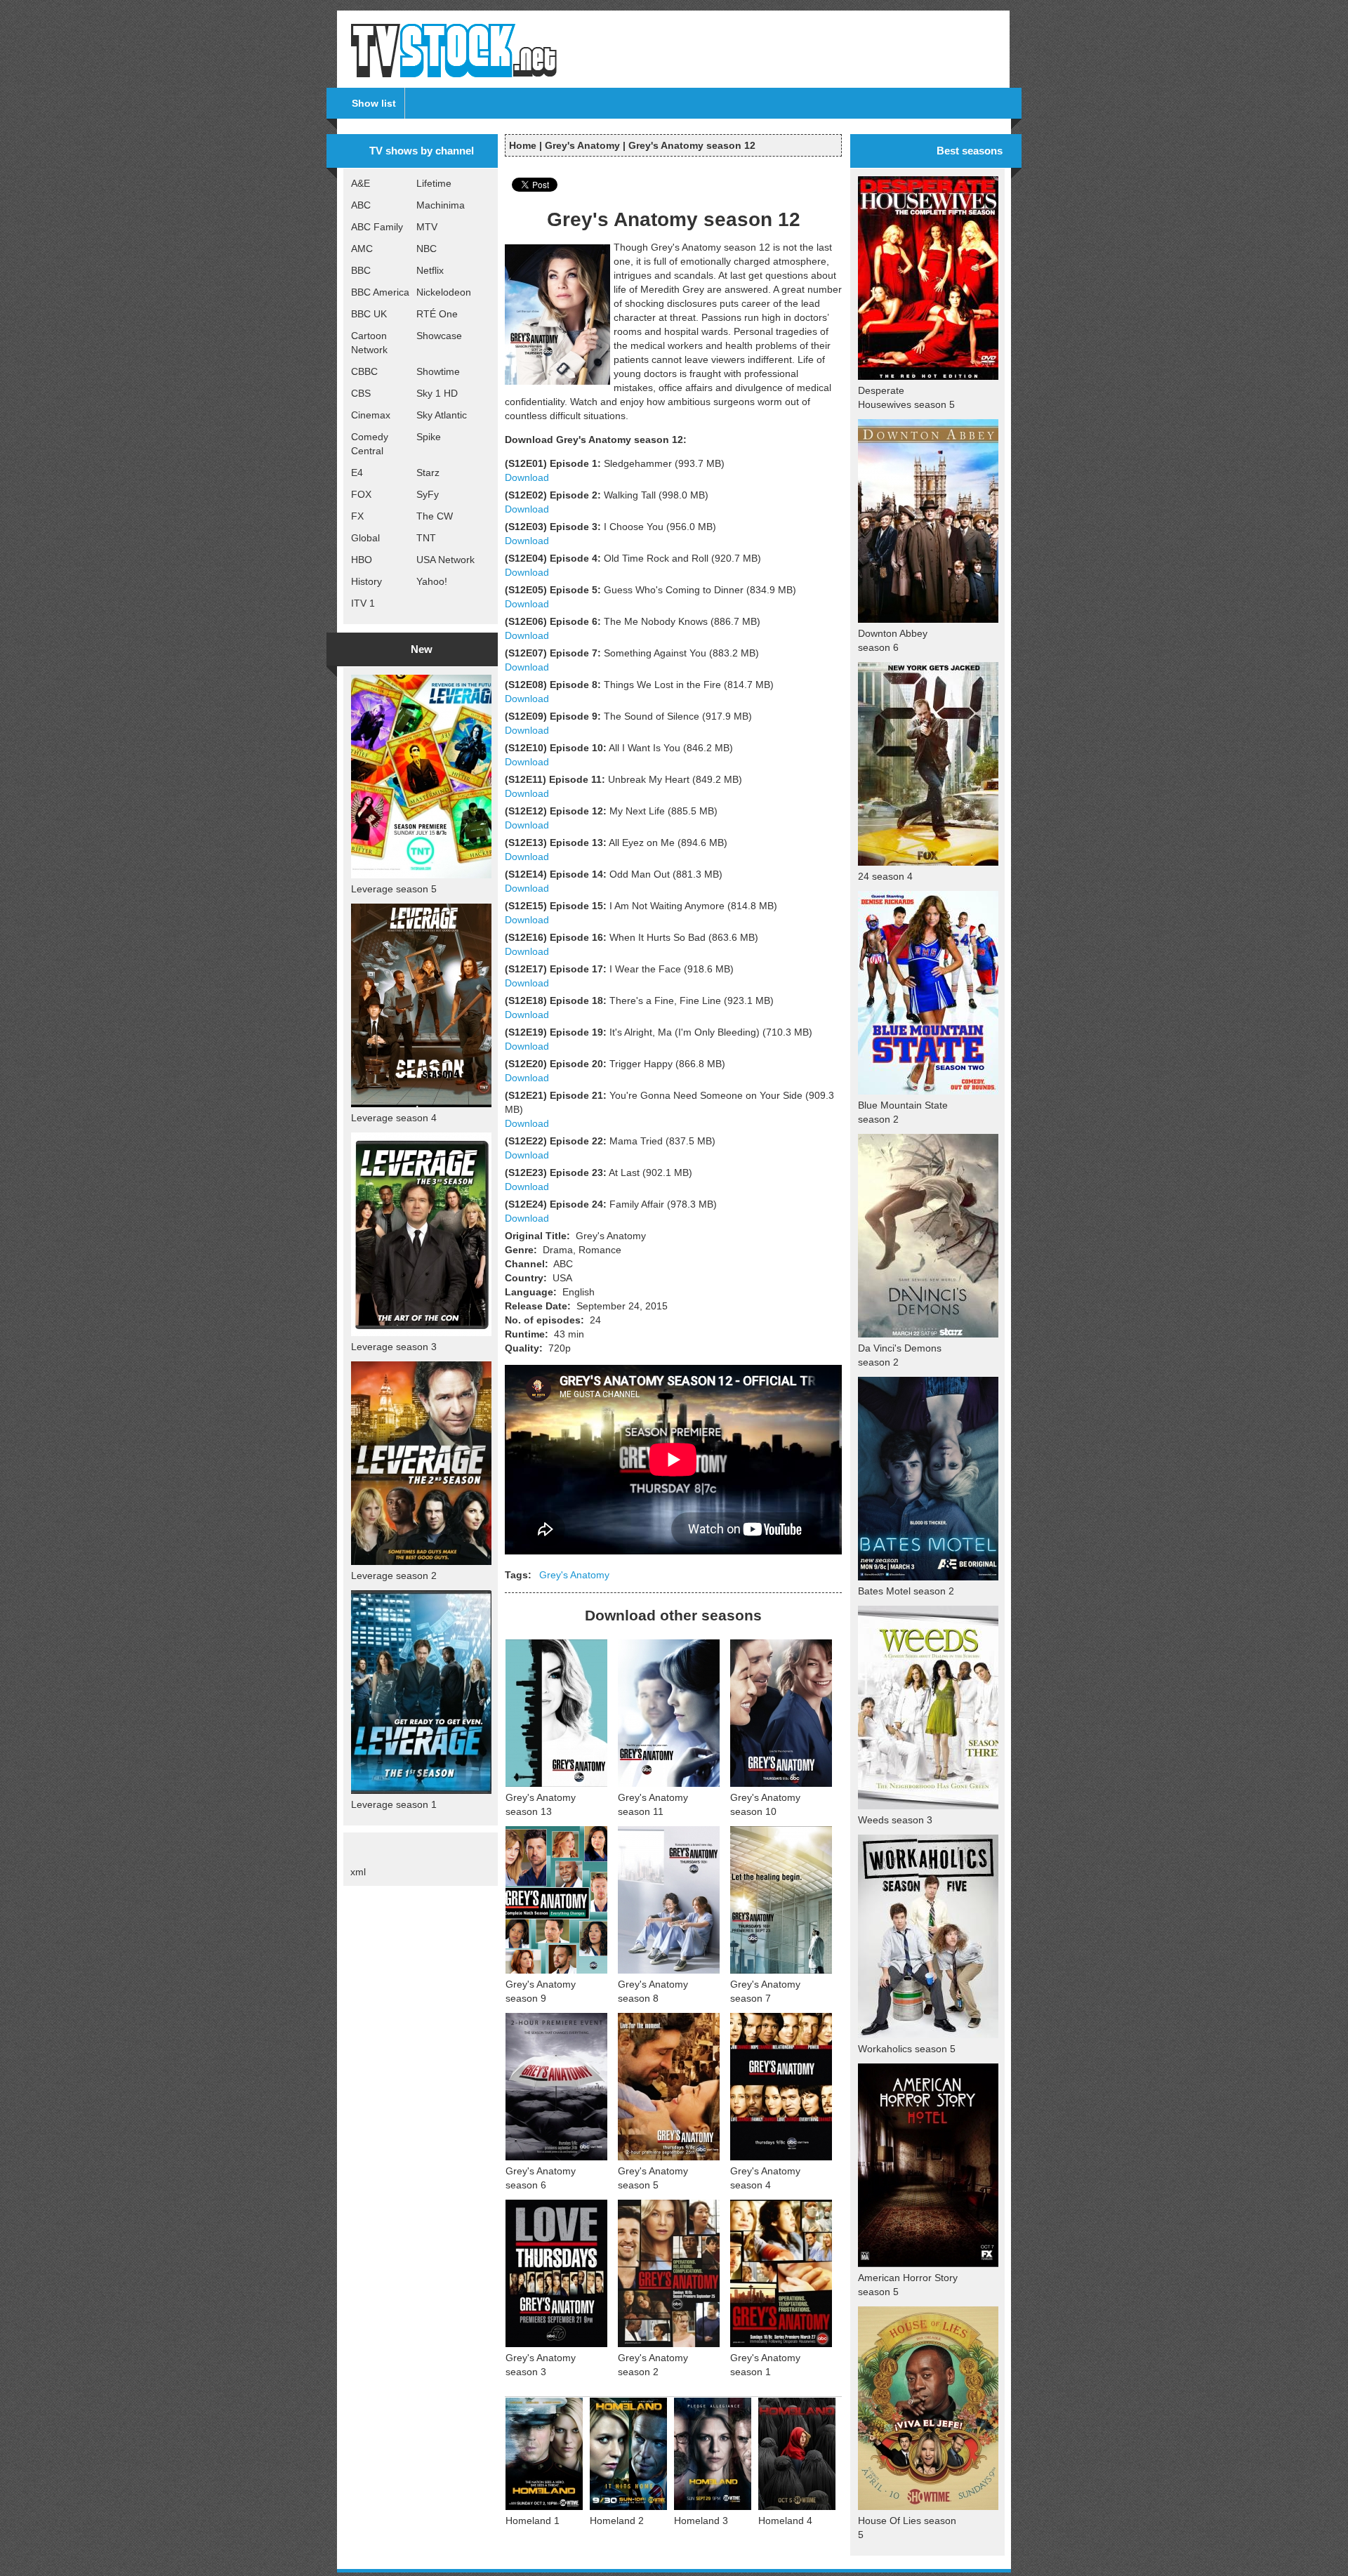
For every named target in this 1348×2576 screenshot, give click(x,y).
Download (527, 477)
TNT (426, 538)
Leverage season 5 (394, 889)
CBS (361, 393)
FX (357, 516)
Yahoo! (432, 581)
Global (365, 538)
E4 (357, 473)
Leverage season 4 (394, 1118)
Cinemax (371, 415)
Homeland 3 (701, 2521)
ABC (361, 205)
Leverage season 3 (394, 1347)
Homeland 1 (533, 2521)
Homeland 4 (785, 2521)
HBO (362, 560)
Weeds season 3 (895, 1820)
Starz (428, 473)
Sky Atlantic (442, 415)
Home (523, 145)
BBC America (380, 292)
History (366, 581)
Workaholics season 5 (907, 2049)
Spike (429, 437)
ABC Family (377, 227)
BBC (361, 270)
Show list (374, 103)
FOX (361, 494)
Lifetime (434, 183)
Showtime (438, 371)
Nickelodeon (444, 292)
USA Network (445, 560)
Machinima (441, 205)
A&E (361, 183)
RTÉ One (437, 314)
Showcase (439, 336)
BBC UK (369, 314)
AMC (362, 249)
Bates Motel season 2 (906, 1591)
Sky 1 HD (437, 393)
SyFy (428, 494)
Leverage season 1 (394, 1804)
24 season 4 (885, 876)
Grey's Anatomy (582, 145)
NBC (427, 249)
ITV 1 (363, 603)
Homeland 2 (617, 2521)
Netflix (430, 270)
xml (358, 1872)
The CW (435, 516)
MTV (427, 227)
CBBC (364, 371)
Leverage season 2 (394, 1576)
